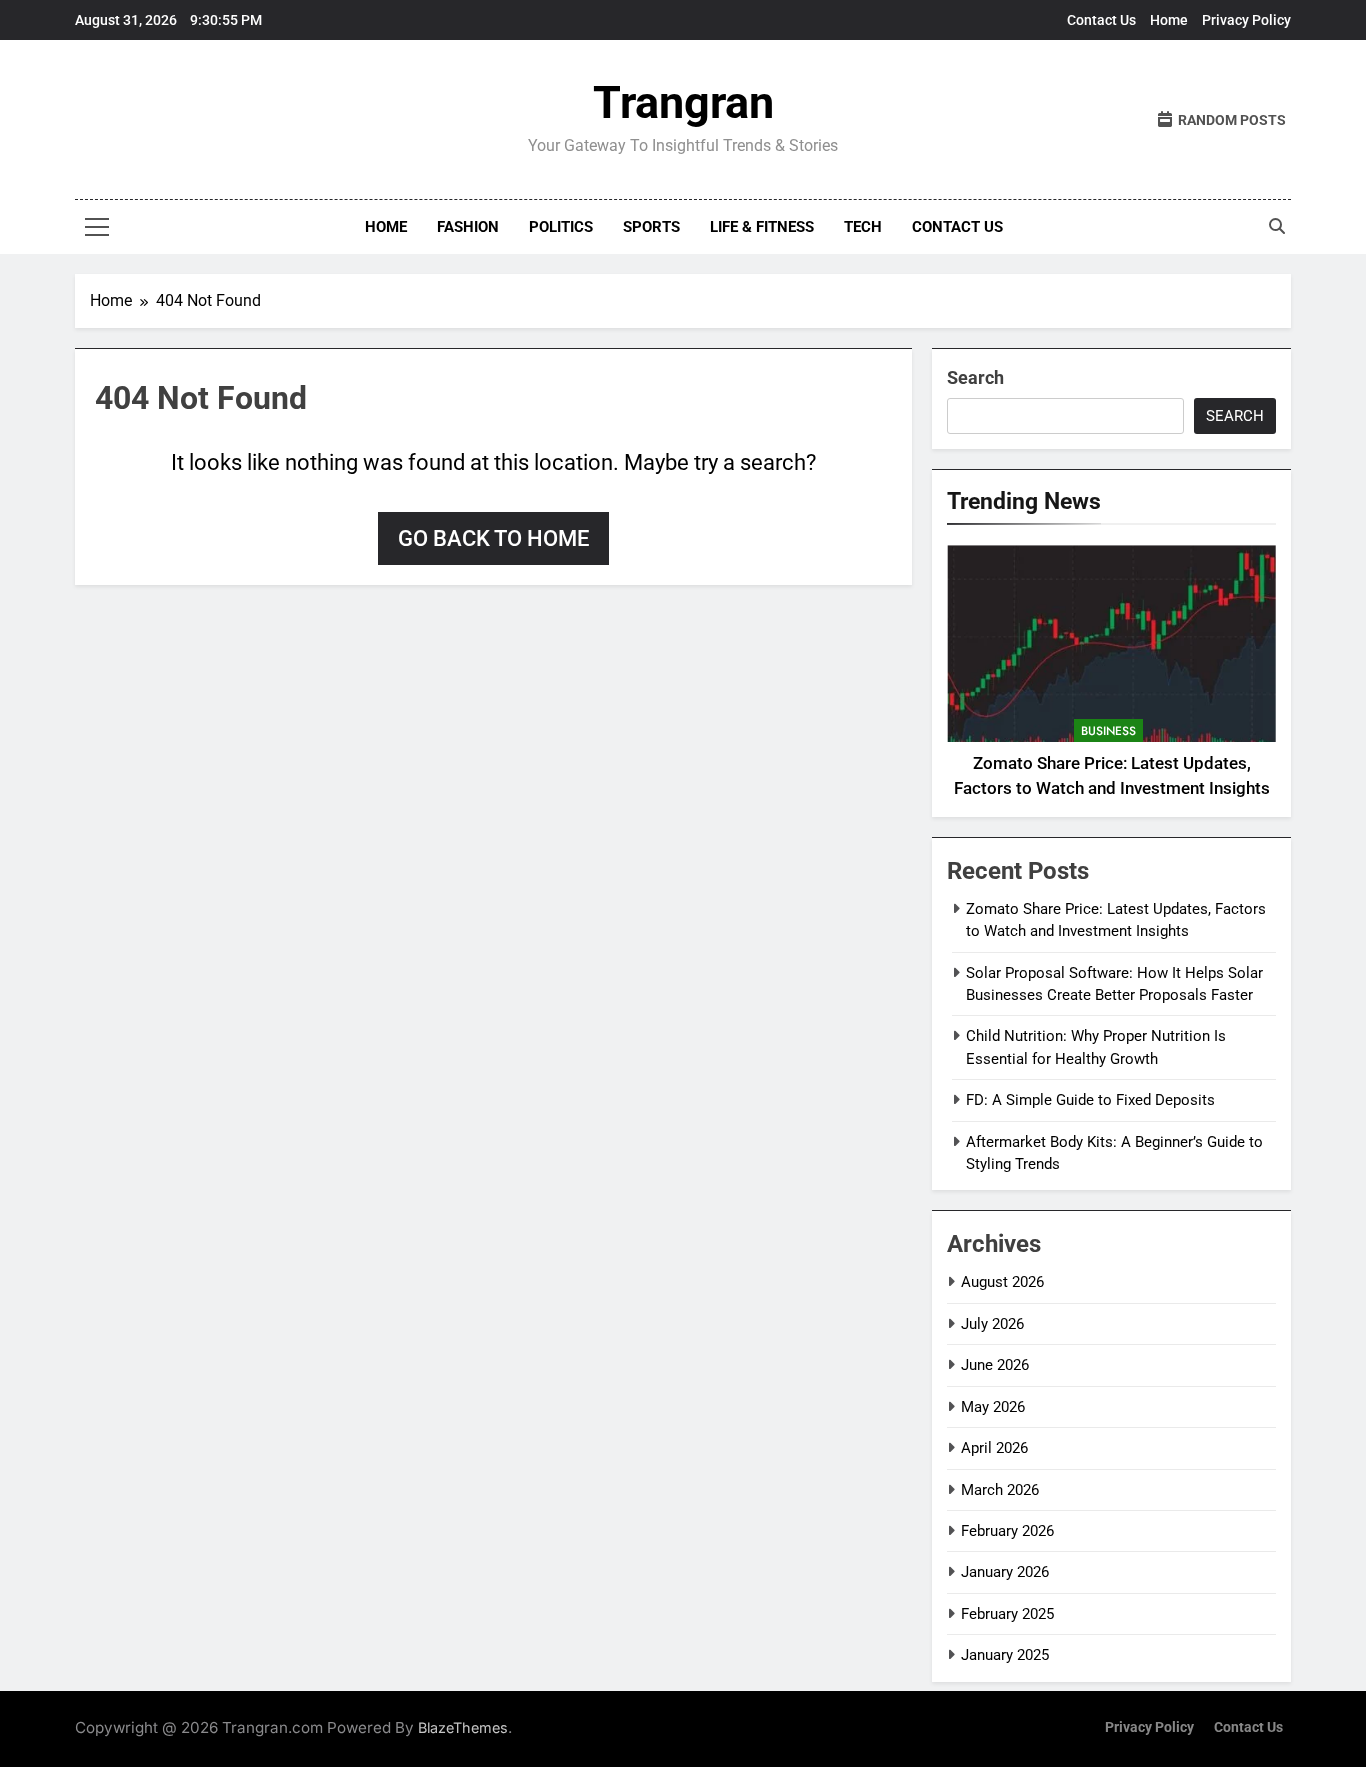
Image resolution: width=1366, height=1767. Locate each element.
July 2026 (992, 1324)
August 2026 (1002, 1282)
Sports (651, 227)
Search (975, 377)
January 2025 (1005, 1655)
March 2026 (1000, 1490)
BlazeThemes (463, 1727)
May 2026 (993, 1407)
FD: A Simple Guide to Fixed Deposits (1090, 1100)
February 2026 (1007, 1531)
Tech (863, 227)
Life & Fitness (762, 227)
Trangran (683, 102)
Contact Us (1101, 20)
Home (1169, 20)
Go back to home (493, 538)
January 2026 (1005, 1572)
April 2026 (994, 1448)
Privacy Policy (1246, 20)
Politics (561, 227)
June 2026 (995, 1365)
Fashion (468, 227)
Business (1108, 731)
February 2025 (1007, 1614)
